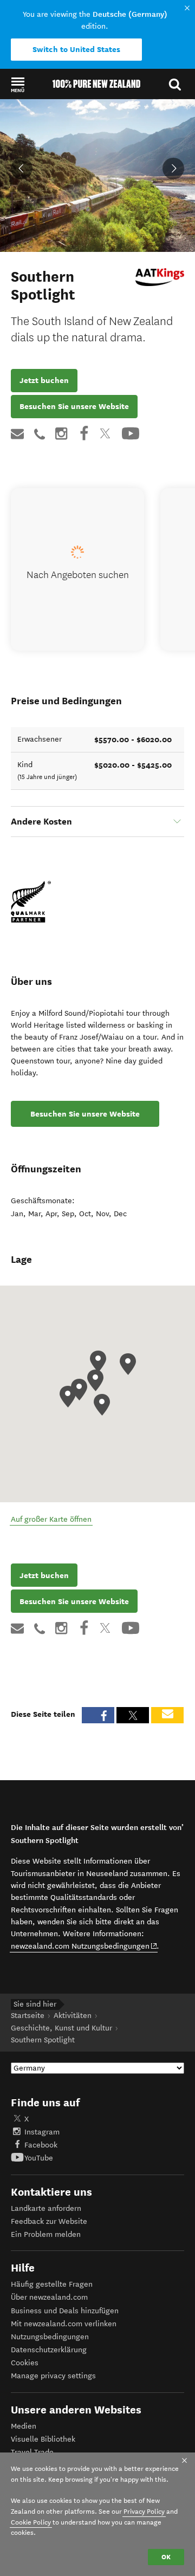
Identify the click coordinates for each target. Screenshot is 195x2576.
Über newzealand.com (49, 2297)
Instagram (42, 2132)
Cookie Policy (31, 2522)
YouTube (39, 2158)
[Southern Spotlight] (160, 277)
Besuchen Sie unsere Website (74, 406)
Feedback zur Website (49, 2221)
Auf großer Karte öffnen (51, 1519)
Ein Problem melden (46, 2234)
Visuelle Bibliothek (43, 2439)
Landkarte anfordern (46, 2208)
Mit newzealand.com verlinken (64, 2324)
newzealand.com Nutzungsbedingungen (84, 1946)
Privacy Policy (144, 2511)
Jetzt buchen (44, 380)
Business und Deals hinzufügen (65, 2311)
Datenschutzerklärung (49, 2350)
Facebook (41, 2145)
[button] (18, 85)
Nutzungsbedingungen (50, 2337)
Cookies (25, 2363)
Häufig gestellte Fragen (52, 2284)
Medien (24, 2426)
